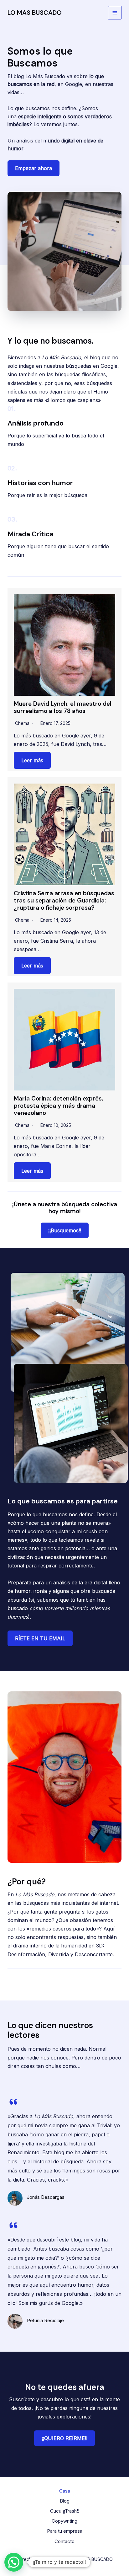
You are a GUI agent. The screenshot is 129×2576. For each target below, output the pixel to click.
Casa (65, 2491)
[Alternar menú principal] (115, 13)
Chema (22, 723)
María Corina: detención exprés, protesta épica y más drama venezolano (58, 1106)
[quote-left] (13, 2102)
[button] (65, 1230)
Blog (65, 2501)
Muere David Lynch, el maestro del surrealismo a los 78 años (63, 707)
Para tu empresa (65, 2531)
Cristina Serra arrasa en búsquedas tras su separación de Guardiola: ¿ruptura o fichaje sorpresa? (64, 900)
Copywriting (64, 2521)
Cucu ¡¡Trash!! (65, 2511)
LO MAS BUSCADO (35, 13)
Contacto (64, 2541)
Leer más (32, 760)
